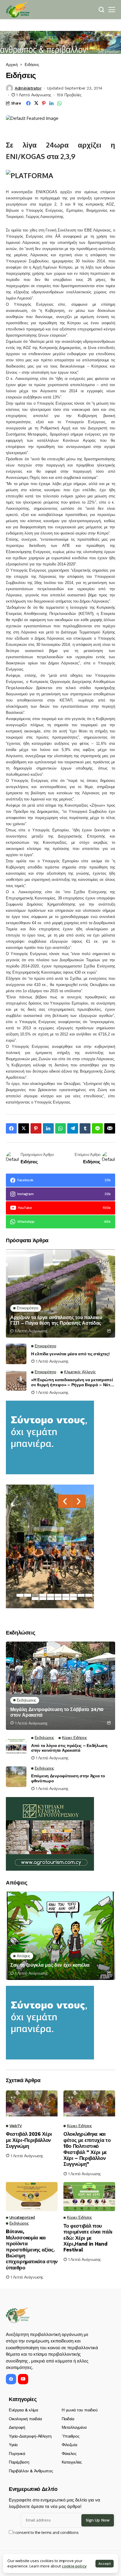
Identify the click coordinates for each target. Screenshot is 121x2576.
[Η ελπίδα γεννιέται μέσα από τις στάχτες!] (16, 1354)
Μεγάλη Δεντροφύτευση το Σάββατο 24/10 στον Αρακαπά (57, 1712)
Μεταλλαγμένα (74, 2427)
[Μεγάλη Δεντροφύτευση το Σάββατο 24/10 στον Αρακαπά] (60, 1686)
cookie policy (74, 2566)
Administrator (28, 88)
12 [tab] (43, 1599)
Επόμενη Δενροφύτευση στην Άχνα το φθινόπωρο (68, 1778)
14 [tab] (58, 1599)
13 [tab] (51, 1599)
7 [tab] (66, 1595)
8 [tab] (73, 1595)
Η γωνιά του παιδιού (80, 2410)
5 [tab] (51, 1595)
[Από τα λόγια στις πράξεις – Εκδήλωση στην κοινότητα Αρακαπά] (16, 1746)
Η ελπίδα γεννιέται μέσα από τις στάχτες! (70, 1354)
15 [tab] (66, 1599)
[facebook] (11, 2379)
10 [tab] (89, 1595)
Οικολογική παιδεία (25, 2419)
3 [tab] (35, 1595)
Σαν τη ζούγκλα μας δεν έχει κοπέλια (50, 1965)
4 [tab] (43, 1595)
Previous (65, 1501)
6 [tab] (58, 1595)
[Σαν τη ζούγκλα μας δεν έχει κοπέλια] (60, 1936)
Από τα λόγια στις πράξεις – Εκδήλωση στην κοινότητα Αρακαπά (69, 1748)
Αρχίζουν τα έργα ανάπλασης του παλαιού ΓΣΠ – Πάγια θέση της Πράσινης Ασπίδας (56, 1320)
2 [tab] (28, 1595)
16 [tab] (73, 1599)
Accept (105, 2564)
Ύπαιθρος (71, 2436)
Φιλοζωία (69, 2445)
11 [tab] (35, 1599)
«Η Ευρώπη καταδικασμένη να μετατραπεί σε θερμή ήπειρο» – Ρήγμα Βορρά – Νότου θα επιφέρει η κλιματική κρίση (73, 1382)
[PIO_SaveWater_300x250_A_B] (50, 1437)
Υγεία (13, 2445)
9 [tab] (81, 1595)
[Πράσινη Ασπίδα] (18, 10)
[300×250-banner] (50, 1833)
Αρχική (12, 64)
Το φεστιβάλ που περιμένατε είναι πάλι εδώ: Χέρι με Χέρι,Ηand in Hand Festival (88, 2238)
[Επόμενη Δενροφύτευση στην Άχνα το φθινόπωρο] (16, 1777)
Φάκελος (69, 2453)
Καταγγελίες (72, 2462)
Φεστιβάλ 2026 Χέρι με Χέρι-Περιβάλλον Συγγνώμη (29, 2140)
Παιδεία (68, 2419)
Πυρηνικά (17, 2453)
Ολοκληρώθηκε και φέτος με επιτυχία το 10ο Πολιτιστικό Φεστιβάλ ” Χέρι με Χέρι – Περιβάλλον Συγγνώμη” (87, 2149)
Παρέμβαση (19, 2462)
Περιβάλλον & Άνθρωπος (31, 2471)
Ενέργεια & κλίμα (23, 2410)
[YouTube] (23, 2379)
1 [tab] (20, 1595)
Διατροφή (17, 2427)
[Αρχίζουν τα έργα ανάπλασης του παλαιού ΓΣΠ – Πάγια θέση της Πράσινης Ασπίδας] (60, 1293)
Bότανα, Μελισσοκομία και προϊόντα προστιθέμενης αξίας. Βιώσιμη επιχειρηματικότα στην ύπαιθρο (32, 2249)
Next (79, 1501)
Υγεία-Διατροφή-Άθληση (30, 2436)
